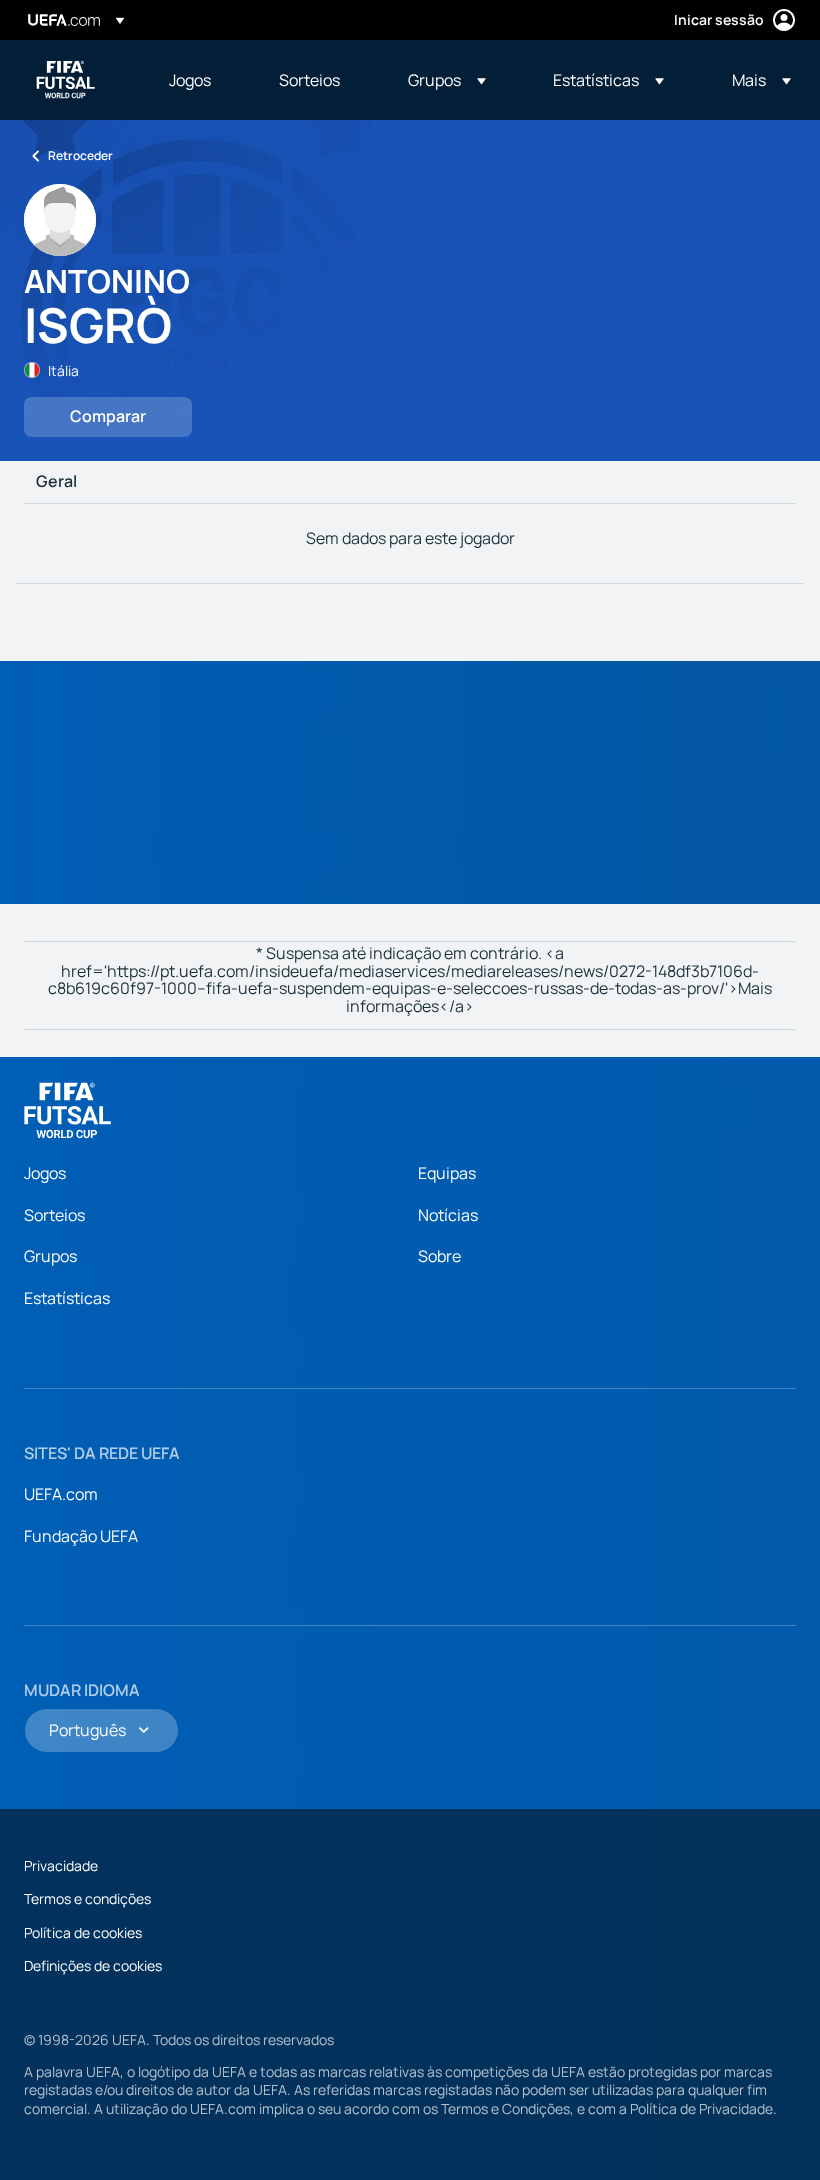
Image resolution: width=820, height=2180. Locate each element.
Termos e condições (87, 1898)
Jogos (45, 1173)
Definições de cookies (93, 1965)
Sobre (439, 1256)
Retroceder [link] (80, 155)
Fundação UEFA (81, 1536)
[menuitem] (199, 80)
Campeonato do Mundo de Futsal (66, 80)
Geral (56, 482)
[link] (190, 80)
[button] (447, 80)
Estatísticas (67, 1298)
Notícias (448, 1215)
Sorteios (54, 1215)
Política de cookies (83, 1932)
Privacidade (61, 1865)
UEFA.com (61, 1494)
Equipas (447, 1173)
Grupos (50, 1256)
